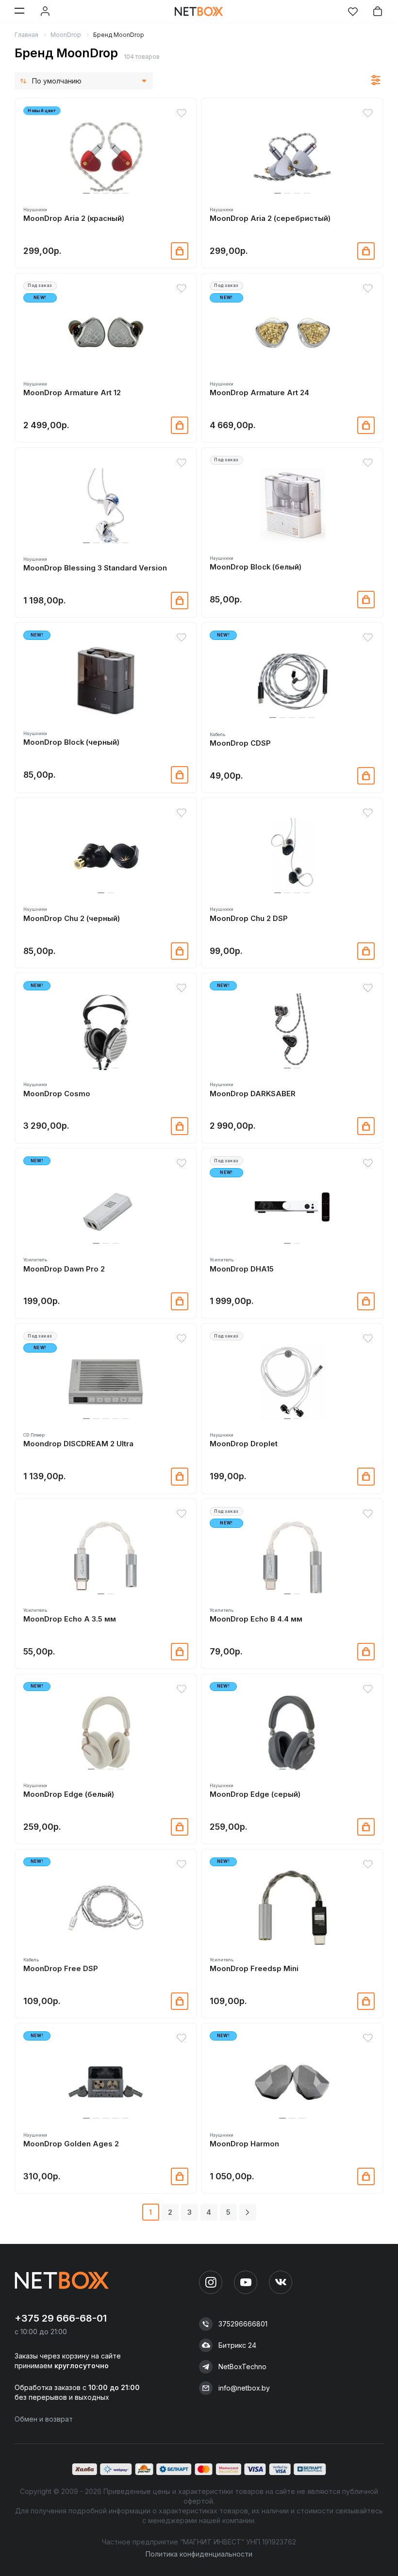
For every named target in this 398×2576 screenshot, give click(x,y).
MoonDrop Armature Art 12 (72, 393)
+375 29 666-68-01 (61, 2318)
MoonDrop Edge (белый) (69, 1794)
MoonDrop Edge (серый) (255, 1794)
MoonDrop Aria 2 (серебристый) (270, 218)
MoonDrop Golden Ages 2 (71, 2144)
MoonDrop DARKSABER (253, 1094)
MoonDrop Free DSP (61, 1969)
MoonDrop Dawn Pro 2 (64, 1269)
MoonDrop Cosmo (57, 1094)
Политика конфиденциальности (199, 2554)
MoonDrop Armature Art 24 (259, 393)
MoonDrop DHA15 (242, 1269)
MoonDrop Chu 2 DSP (249, 919)
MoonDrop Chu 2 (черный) (72, 919)
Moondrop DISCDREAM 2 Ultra (78, 1444)
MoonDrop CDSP (240, 743)
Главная (26, 35)
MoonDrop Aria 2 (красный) (74, 218)
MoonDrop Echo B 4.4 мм (256, 1619)
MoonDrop (66, 35)
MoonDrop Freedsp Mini (254, 1969)
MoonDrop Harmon (244, 2144)
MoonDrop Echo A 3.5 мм (70, 1619)
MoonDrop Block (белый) (256, 567)
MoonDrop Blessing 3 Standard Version (95, 568)
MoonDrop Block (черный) (71, 742)
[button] (86, 193)
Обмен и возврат (44, 2419)
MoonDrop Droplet (244, 1444)
